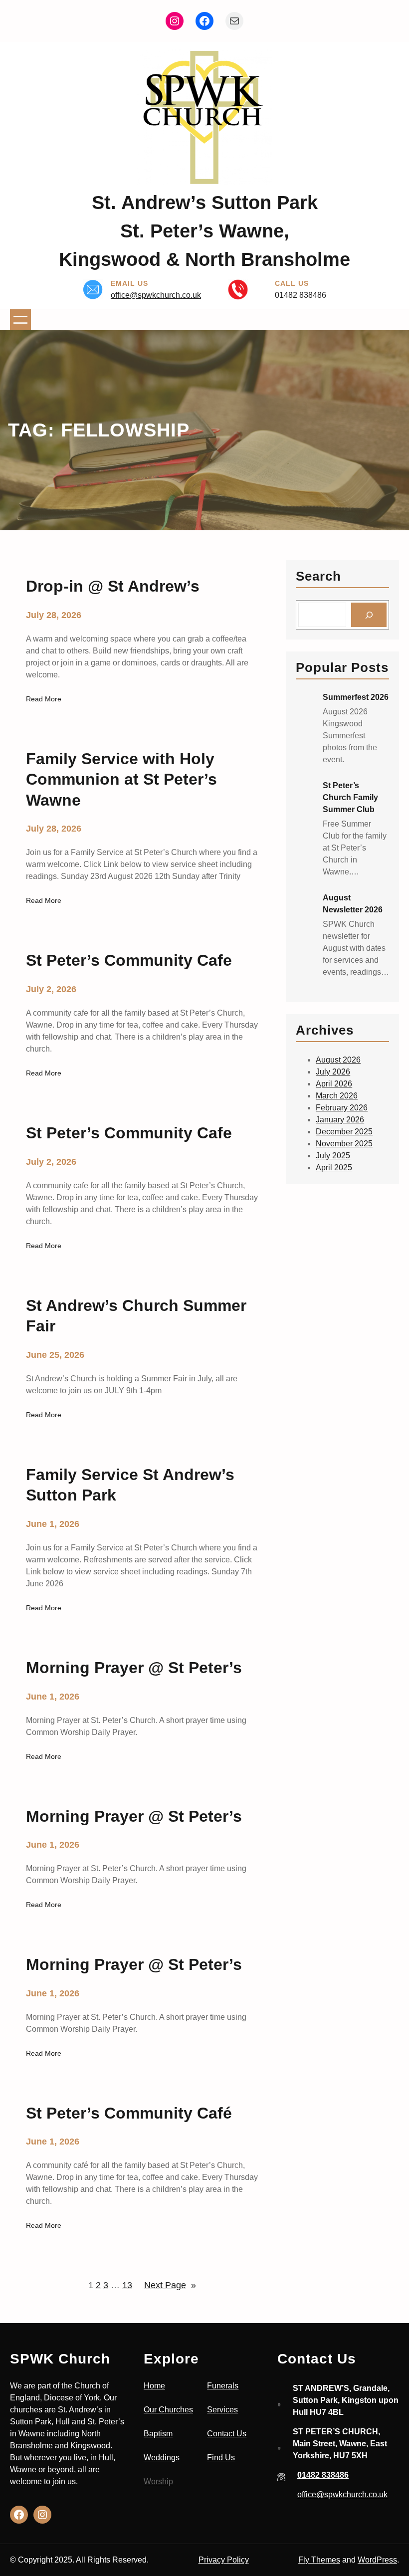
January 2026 (340, 1120)
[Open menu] (20, 320)
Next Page (170, 2285)
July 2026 (333, 1072)
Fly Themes (319, 2560)
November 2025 (344, 1144)
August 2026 (338, 1060)
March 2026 (337, 1096)
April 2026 (334, 1084)
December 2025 (344, 1132)
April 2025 (334, 1168)
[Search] (369, 615)
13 (127, 2285)
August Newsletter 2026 (353, 904)
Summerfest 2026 (356, 697)
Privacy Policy (224, 2560)
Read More (44, 700)
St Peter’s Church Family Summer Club (350, 797)
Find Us (221, 2458)
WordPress (377, 2560)
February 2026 (342, 1108)
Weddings (162, 2458)
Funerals (223, 2386)
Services (222, 2410)
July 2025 (333, 1156)
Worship (158, 2481)
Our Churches (168, 2410)
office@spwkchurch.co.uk (156, 295)
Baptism (158, 2434)
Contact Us (227, 2434)
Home (154, 2386)
